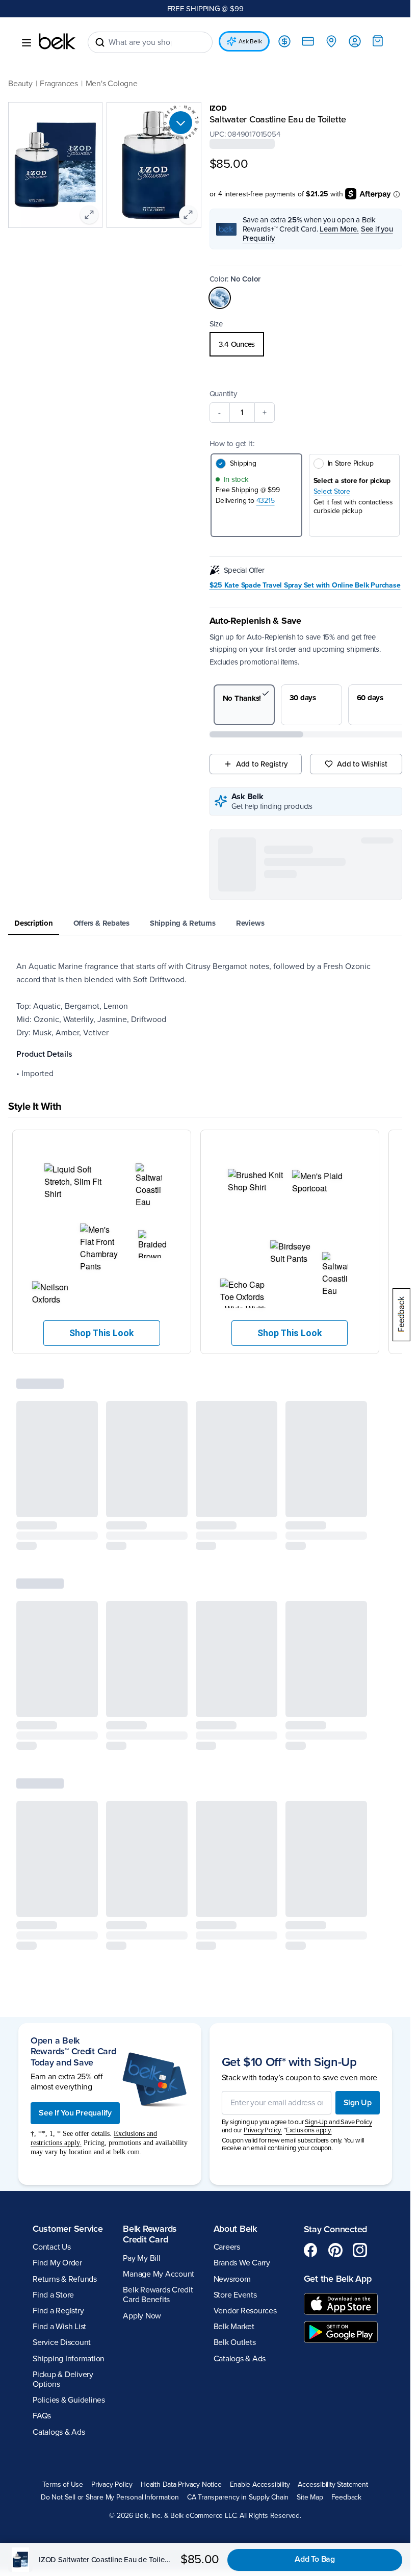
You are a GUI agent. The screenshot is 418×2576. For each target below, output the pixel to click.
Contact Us (52, 2247)
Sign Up (358, 2103)
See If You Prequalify (75, 2113)
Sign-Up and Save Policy (338, 2122)
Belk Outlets (235, 2342)
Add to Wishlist (362, 764)
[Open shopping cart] (378, 41)
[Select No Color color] (220, 298)
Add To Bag (315, 2559)
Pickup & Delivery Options (63, 2379)
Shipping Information (69, 2359)
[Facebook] (311, 2250)
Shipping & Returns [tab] (183, 923)
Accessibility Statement (333, 2485)
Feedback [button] (346, 2497)
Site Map (310, 2497)
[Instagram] (360, 2250)
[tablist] (205, 924)
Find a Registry (58, 2311)
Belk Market (234, 2327)
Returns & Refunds (65, 2279)
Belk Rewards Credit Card (150, 2234)
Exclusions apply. (309, 2130)
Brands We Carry (242, 2263)
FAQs (42, 2416)
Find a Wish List (59, 2327)
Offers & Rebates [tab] (101, 923)
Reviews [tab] (250, 923)
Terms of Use (62, 2485)
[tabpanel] (205, 1020)
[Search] (100, 42)
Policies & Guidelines (69, 2400)
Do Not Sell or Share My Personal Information (110, 2497)
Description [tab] (34, 923)
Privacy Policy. (263, 2130)
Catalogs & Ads (59, 2432)
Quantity (223, 394)
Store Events (235, 2295)
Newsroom (232, 2279)
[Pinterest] (335, 2250)
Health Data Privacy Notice (181, 2485)
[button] (102, 1242)
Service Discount (62, 2342)
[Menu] (27, 43)
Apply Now (142, 2316)
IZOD (218, 108)
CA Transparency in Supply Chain (238, 2497)
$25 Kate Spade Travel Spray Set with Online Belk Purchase (305, 585)
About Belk (235, 2229)
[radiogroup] (306, 344)
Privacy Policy (112, 2485)
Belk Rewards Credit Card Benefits (158, 2295)
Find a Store (53, 2295)
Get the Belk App (338, 2279)
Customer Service (68, 2229)
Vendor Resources (245, 2311)
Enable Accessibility (260, 2485)
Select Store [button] (332, 492)
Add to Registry (262, 764)
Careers (227, 2247)
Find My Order (57, 2263)
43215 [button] (266, 501)
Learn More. (339, 229)
